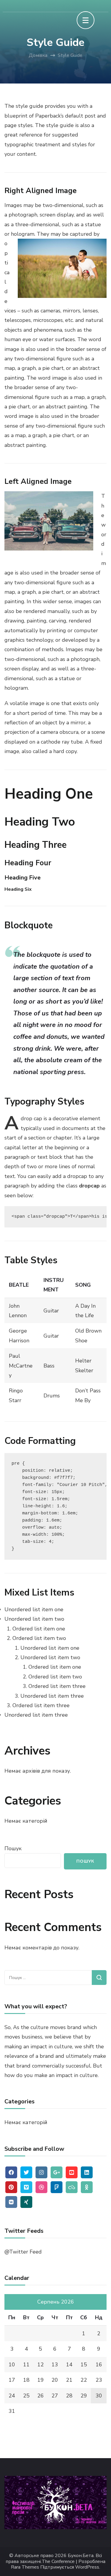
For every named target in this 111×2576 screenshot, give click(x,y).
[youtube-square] (72, 2172)
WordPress (87, 2567)
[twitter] (26, 2172)
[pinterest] (11, 2187)
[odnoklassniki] (87, 2187)
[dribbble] (41, 2187)
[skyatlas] (72, 2187)
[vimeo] (26, 2187)
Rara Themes (25, 2567)
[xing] (26, 2202)
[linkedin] (87, 2172)
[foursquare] (57, 2187)
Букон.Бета (81, 2556)
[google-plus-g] (57, 2172)
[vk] (11, 2202)
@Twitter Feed (23, 2252)
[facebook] (11, 2172)
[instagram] (41, 2172)
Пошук (13, 1848)
